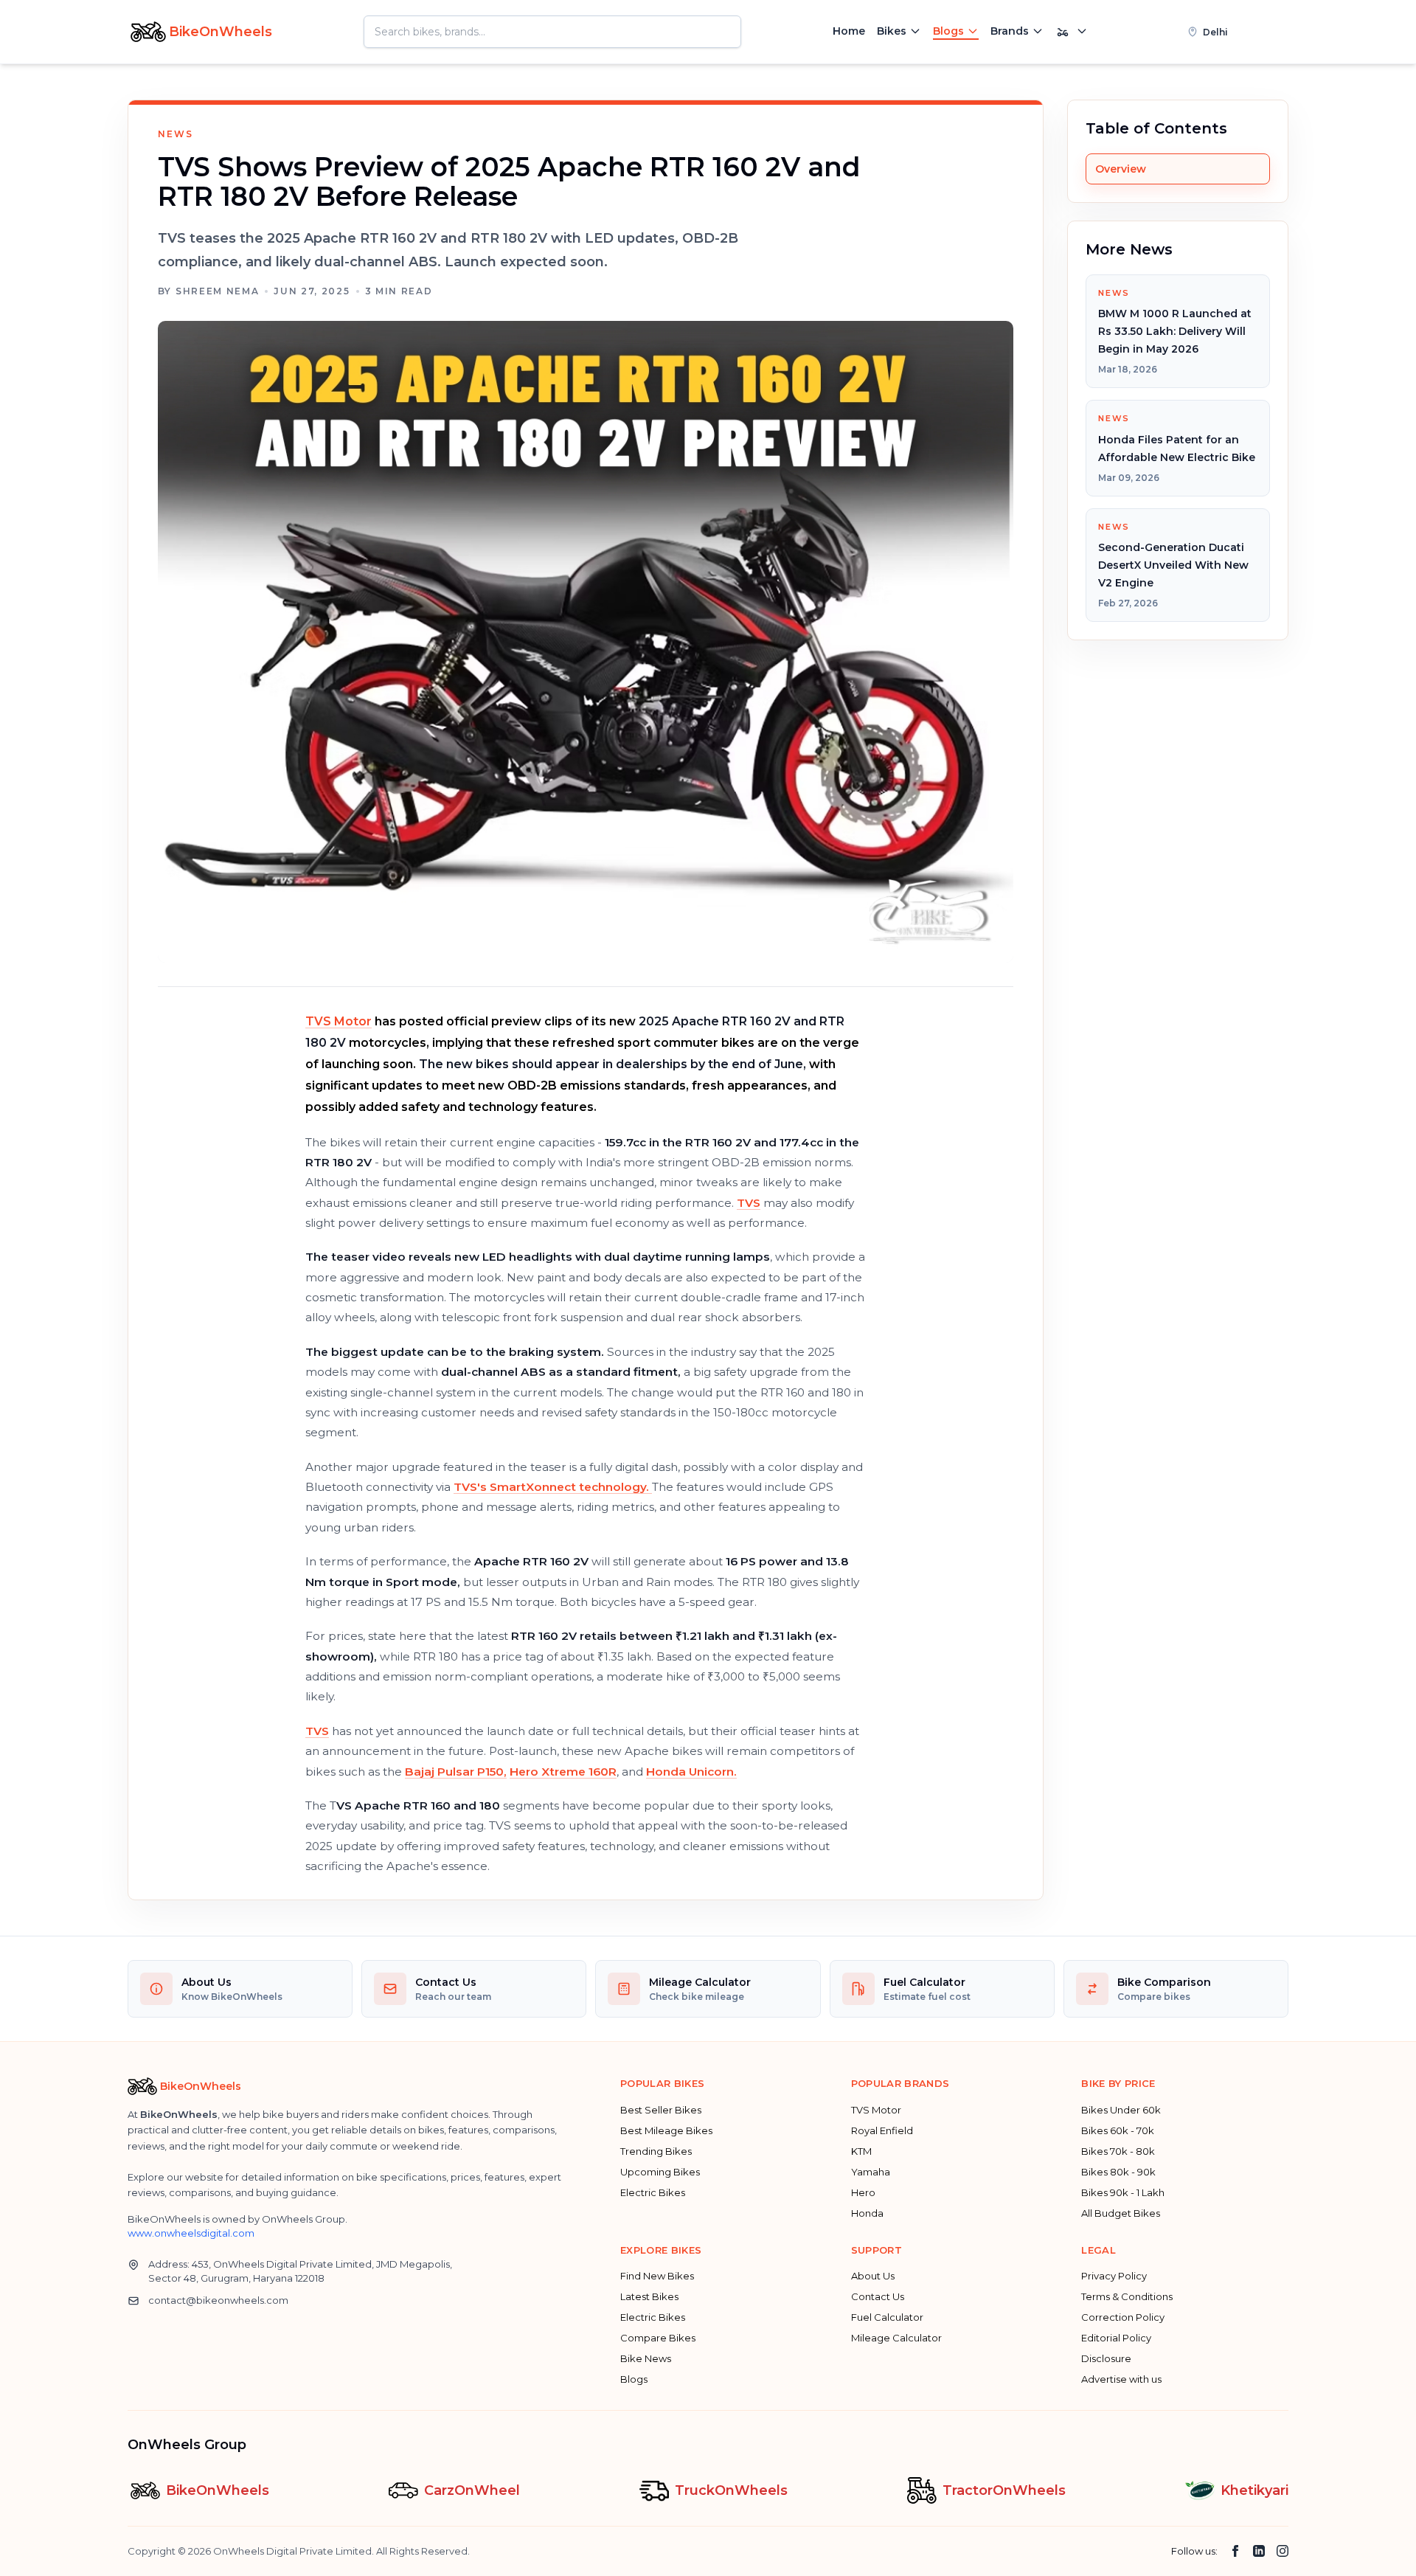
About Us (873, 2276)
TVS (749, 1203)
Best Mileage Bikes (666, 2130)
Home (849, 31)
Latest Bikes (649, 2296)
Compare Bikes (658, 2338)
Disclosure (1106, 2358)
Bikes (892, 31)
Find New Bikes (657, 2276)
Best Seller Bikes (661, 2110)
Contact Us (878, 2296)
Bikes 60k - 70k (1118, 2130)
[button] (1232, 32)
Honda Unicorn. (691, 1772)
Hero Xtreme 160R (563, 1772)
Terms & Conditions (1127, 2296)
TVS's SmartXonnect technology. (553, 1487)
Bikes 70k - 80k (1118, 2151)
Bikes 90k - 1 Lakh (1123, 2192)
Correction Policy (1123, 2317)
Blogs (948, 31)
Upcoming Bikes (660, 2172)
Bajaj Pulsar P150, (456, 1772)
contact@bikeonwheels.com (218, 2300)
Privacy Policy (1114, 2276)
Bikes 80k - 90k (1118, 2172)
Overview (1121, 169)
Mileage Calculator (896, 2338)
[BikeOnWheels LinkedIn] (1259, 2551)
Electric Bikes (653, 2192)
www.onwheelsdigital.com (191, 2233)
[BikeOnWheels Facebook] (1235, 2551)
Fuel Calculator (887, 2317)
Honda (867, 2213)
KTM (861, 2151)
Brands (1010, 31)
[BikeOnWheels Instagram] (1283, 2551)
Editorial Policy (1116, 2338)
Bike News (646, 2358)
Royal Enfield (882, 2130)
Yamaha (871, 2172)
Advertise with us (1121, 2379)
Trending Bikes (656, 2151)
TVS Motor (339, 1021)
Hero (863, 2192)
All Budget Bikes (1121, 2213)
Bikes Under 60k (1121, 2110)
